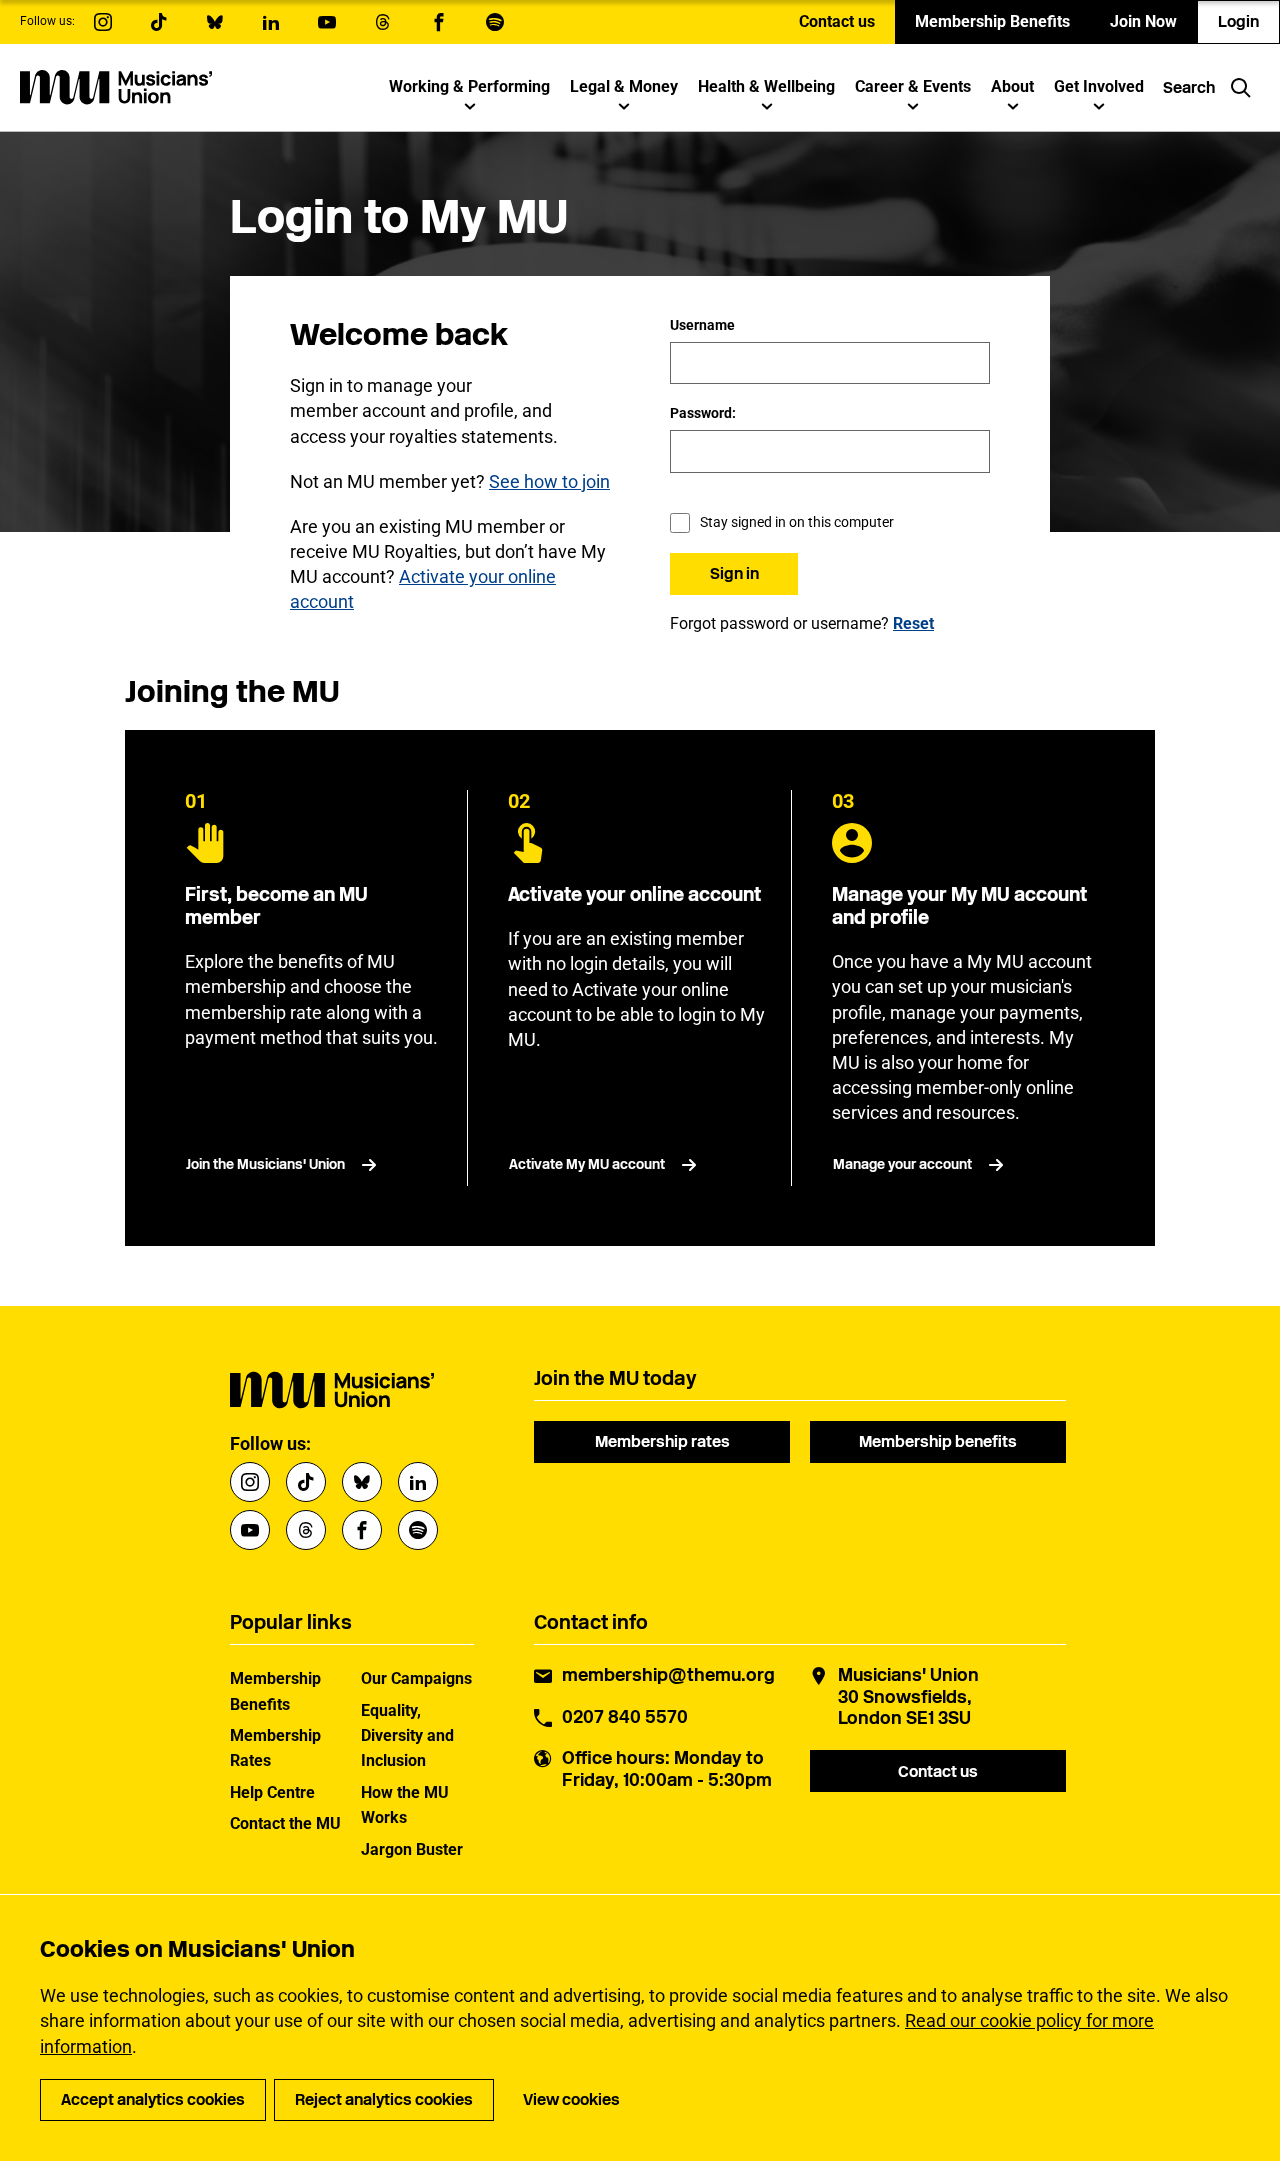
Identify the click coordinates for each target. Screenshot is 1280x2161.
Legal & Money (624, 86)
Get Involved (1099, 86)
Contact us (837, 21)
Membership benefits (938, 1441)
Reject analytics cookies (384, 2099)
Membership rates (662, 1441)
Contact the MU (285, 1823)
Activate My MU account (587, 1164)
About (1012, 86)
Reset (913, 623)
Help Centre (272, 1792)
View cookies (571, 2099)
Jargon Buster (412, 1849)
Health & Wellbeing (766, 86)
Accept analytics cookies (153, 2099)
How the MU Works (405, 1805)
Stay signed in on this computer (797, 522)
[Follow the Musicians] (103, 22)
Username (702, 325)
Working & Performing (469, 86)
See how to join (549, 481)
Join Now (1143, 21)
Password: (703, 413)
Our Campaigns (416, 1678)
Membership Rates (275, 1748)
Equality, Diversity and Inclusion (407, 1736)
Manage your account (902, 1164)
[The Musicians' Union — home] (116, 87)
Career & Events (913, 86)
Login (1238, 21)
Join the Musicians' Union (265, 1164)
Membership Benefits (992, 21)
